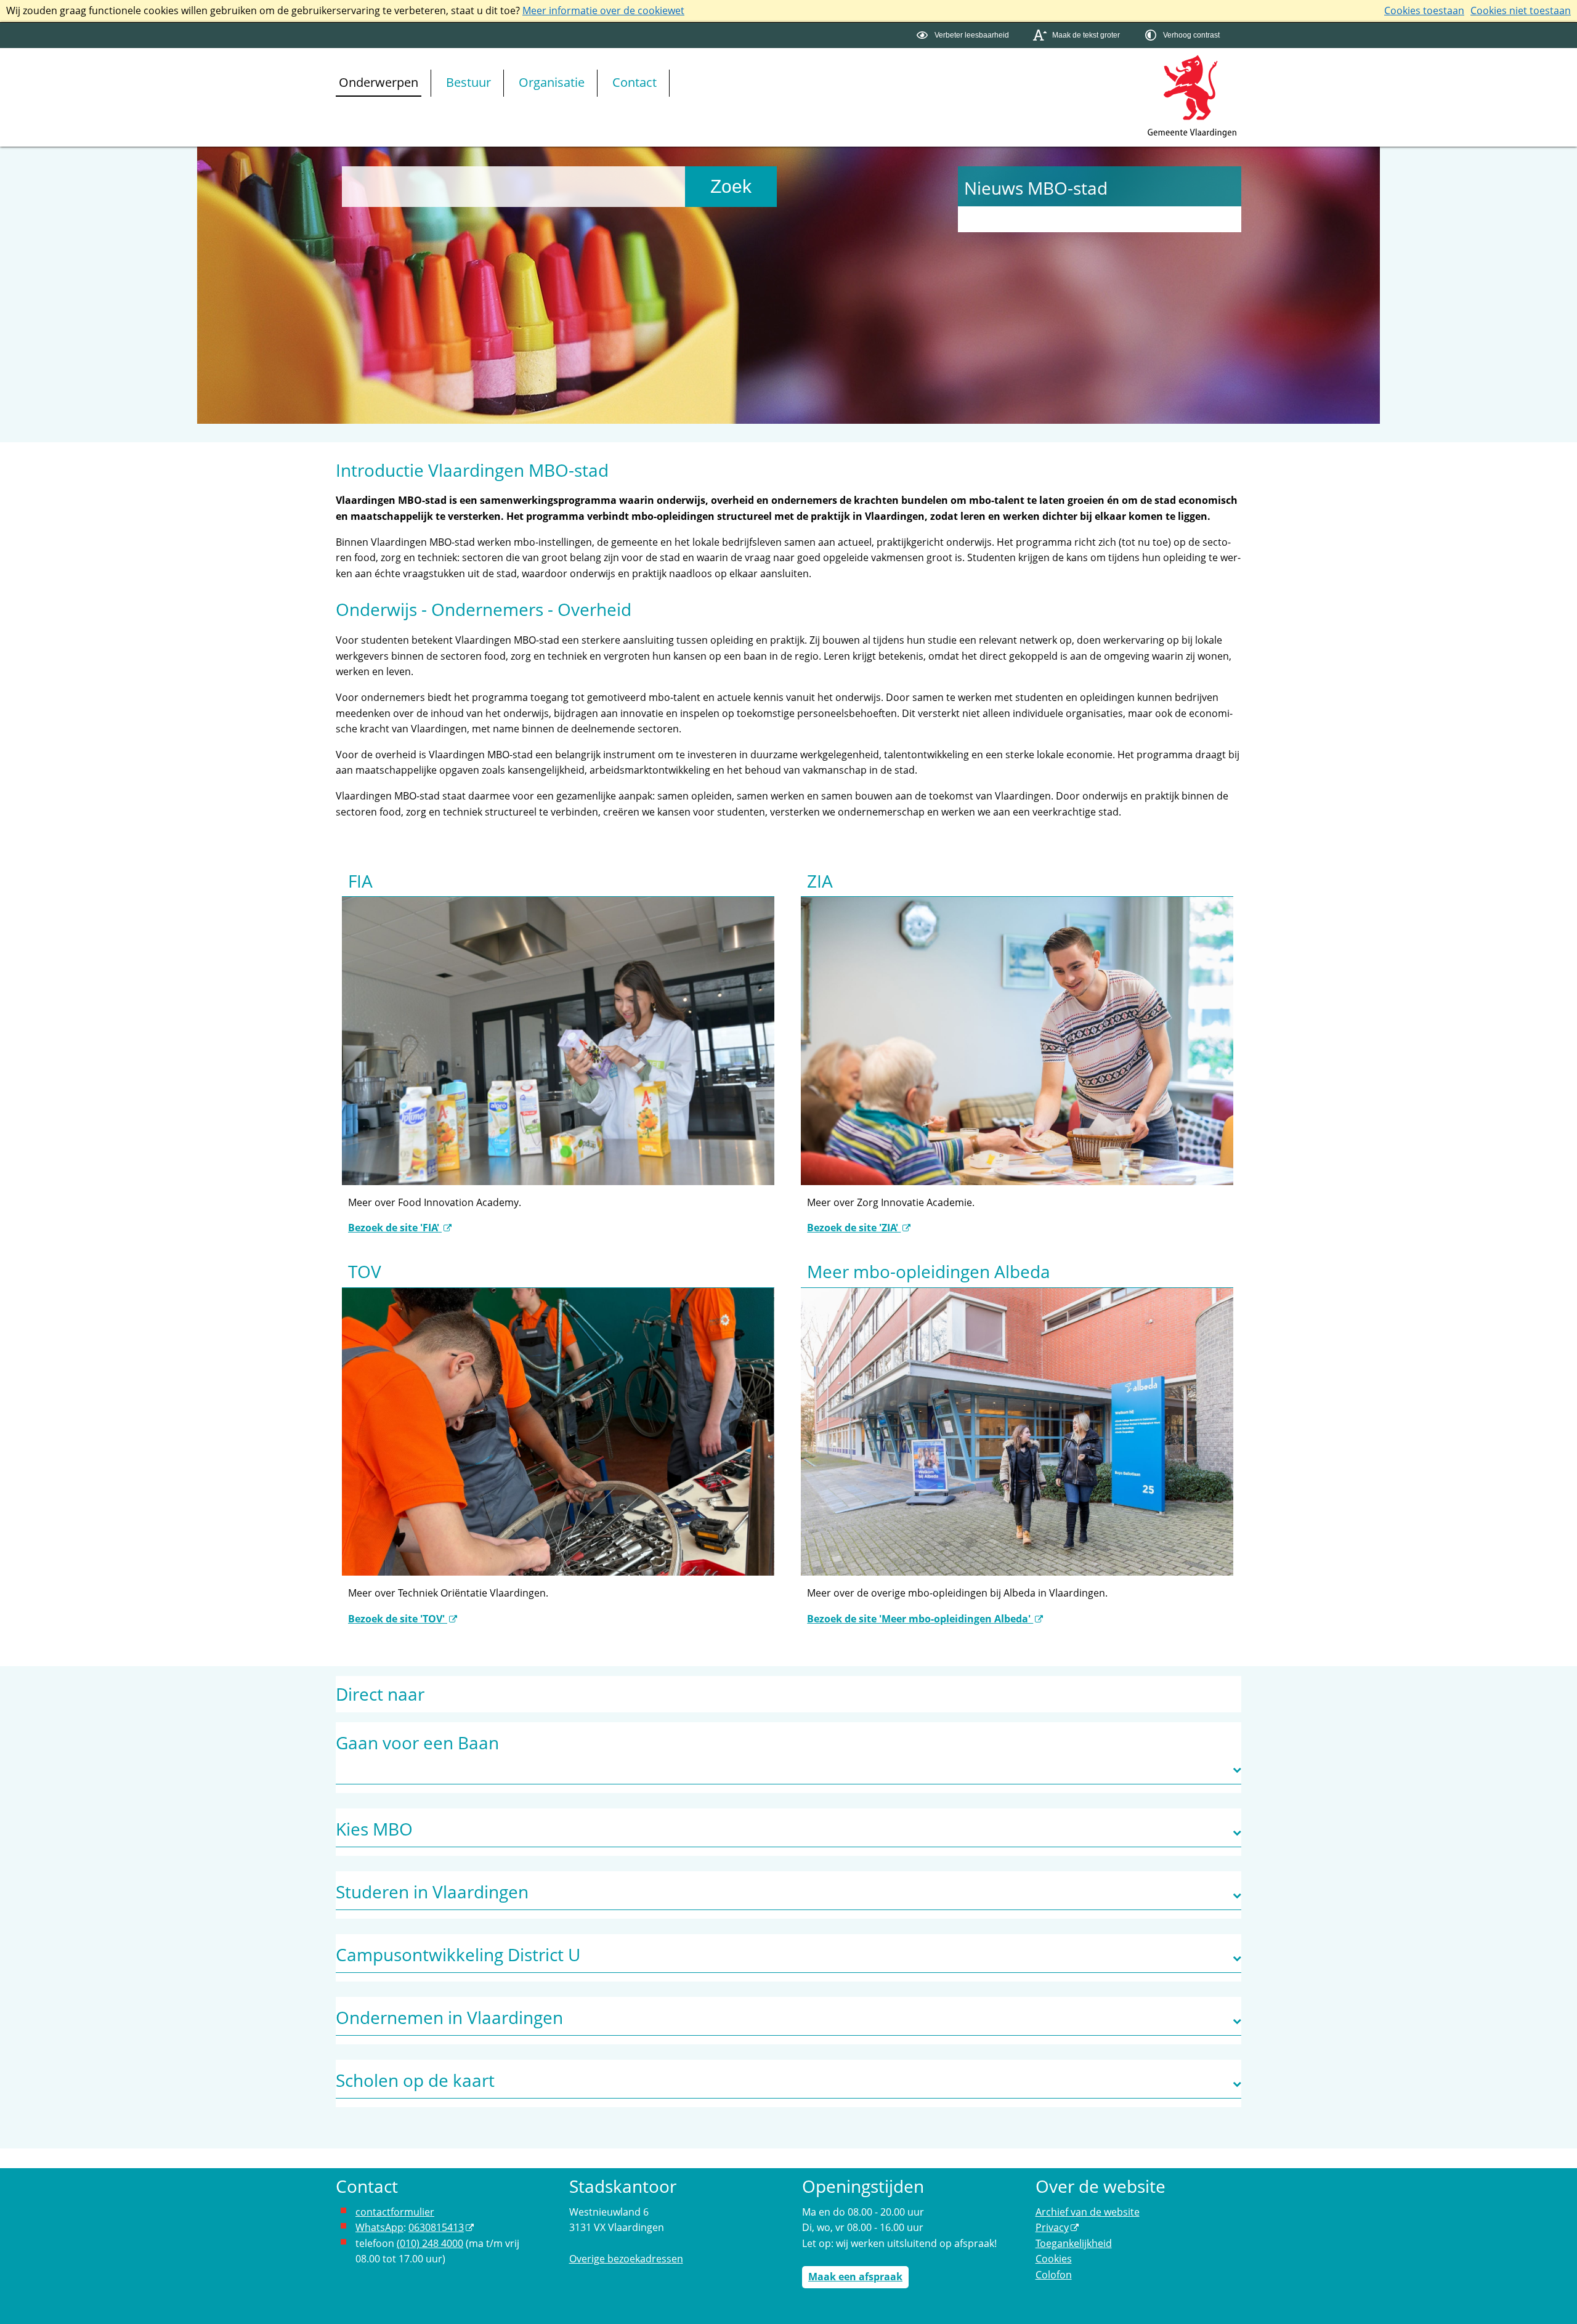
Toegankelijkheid (1074, 2243)
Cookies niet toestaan (1521, 10)
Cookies (1054, 2259)
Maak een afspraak (855, 2277)
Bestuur (468, 82)
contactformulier (395, 2212)
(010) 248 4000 (430, 2243)
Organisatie (552, 82)
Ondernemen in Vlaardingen (449, 2017)
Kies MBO (374, 1829)
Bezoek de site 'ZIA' (854, 1228)
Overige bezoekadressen (626, 2259)
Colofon (1054, 2275)
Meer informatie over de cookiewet (603, 10)
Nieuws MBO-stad (1036, 188)
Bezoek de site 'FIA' (395, 1228)
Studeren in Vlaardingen (432, 1892)
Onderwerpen (379, 82)
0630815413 (436, 2227)
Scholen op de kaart (415, 2080)
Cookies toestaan (1424, 10)
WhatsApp (379, 2227)
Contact (634, 82)
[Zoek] (731, 187)
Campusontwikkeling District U (458, 1954)
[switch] (964, 35)
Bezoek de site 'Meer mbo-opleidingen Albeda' (920, 1619)
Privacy (1052, 2227)
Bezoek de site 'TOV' (398, 1619)
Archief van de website (1088, 2212)
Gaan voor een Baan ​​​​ (417, 1743)
